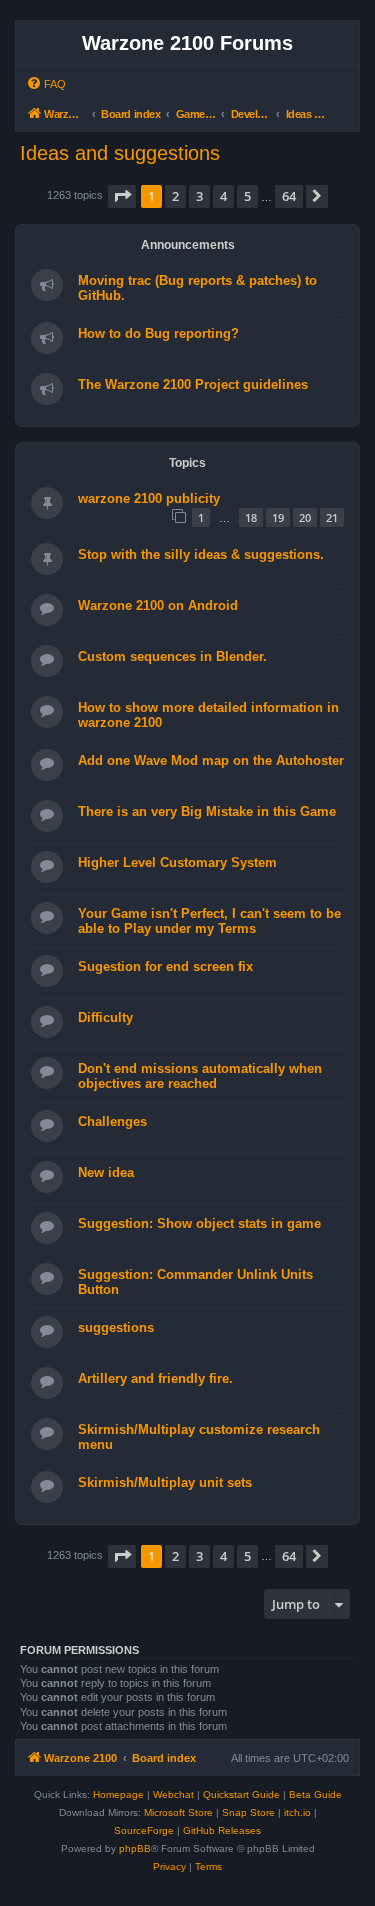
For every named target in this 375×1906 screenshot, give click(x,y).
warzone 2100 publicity (149, 498)
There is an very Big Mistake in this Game (207, 811)
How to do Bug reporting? (158, 333)
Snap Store (248, 1812)
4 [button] (223, 196)
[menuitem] (46, 84)
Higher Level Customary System (177, 862)
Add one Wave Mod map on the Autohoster (211, 760)
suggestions (116, 1327)
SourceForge (144, 1830)
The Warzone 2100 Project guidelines (193, 384)
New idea (106, 1172)
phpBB (135, 1848)
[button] (122, 196)
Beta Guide (315, 1794)
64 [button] (289, 196)
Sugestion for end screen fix (165, 966)
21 (332, 517)
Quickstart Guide (241, 1794)
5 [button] (247, 196)
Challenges (112, 1121)
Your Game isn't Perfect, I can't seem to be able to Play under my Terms (209, 921)
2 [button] (175, 196)
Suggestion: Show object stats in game (199, 1223)
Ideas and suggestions (120, 153)
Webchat (173, 1794)
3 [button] (199, 196)
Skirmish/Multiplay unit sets (165, 1482)
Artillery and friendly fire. (155, 1378)
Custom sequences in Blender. (172, 656)
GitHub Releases (222, 1830)
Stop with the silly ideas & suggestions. (201, 554)
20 (305, 517)
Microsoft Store (178, 1812)
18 (251, 517)
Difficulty (105, 1017)
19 (278, 517)
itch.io (297, 1812)
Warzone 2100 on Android (158, 605)
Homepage (118, 1794)
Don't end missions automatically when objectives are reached (200, 1076)
